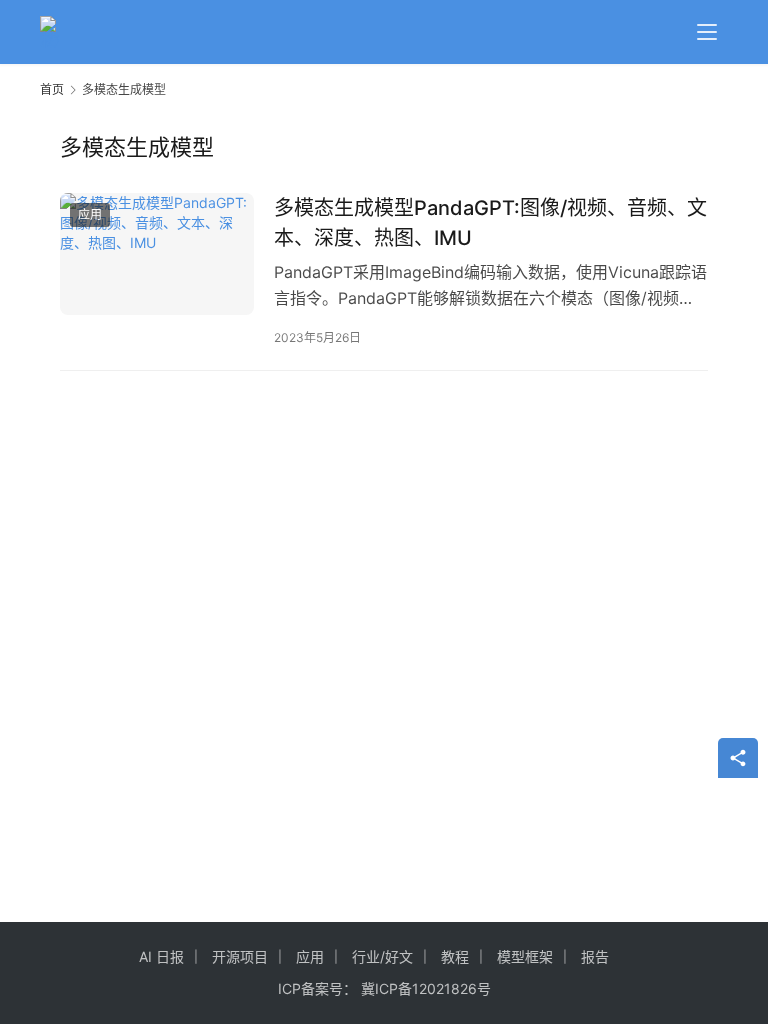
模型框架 (525, 956)
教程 (455, 956)
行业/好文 (382, 956)
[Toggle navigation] (707, 32)
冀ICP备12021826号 (426, 988)
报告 (595, 956)
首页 (52, 89)
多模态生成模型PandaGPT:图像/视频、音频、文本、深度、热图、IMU (490, 222)
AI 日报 (161, 956)
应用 (90, 214)
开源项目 (240, 956)
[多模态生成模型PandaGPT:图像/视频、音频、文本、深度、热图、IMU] (157, 253)
